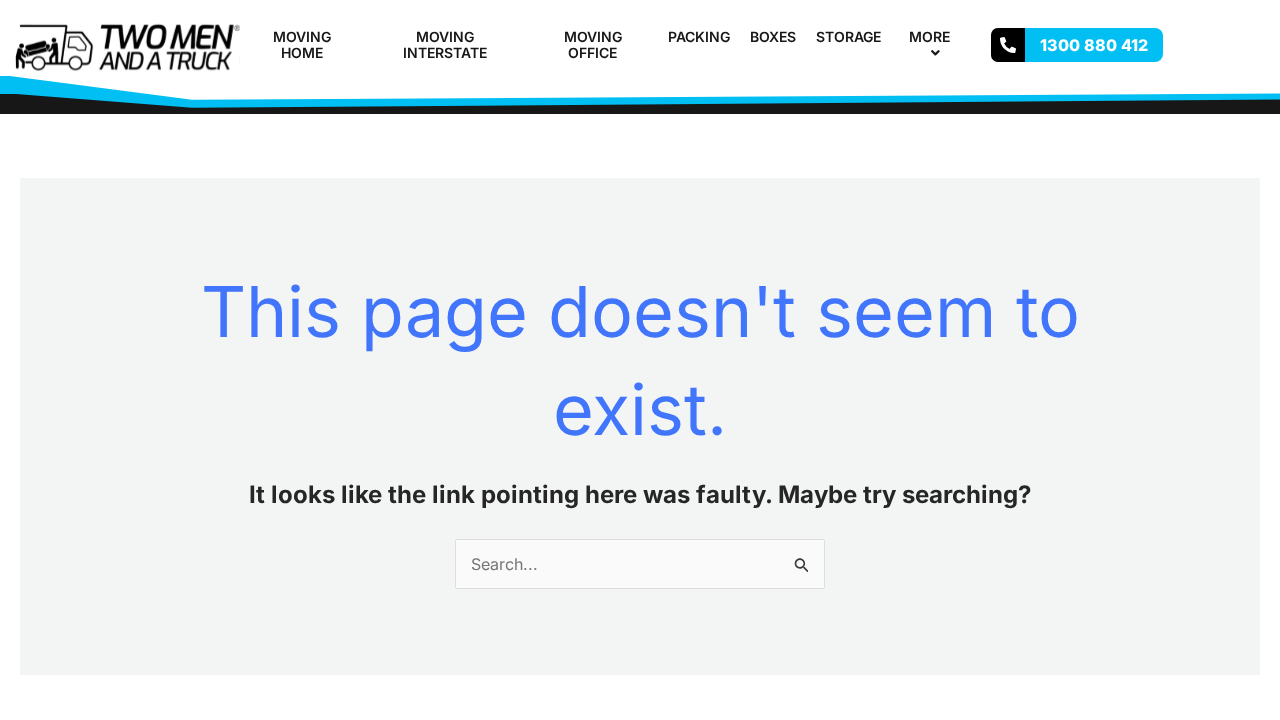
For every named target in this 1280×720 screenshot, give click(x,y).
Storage (848, 36)
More (929, 36)
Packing (699, 36)
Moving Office (593, 45)
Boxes (773, 36)
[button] (958, 36)
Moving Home (302, 45)
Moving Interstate (445, 45)
